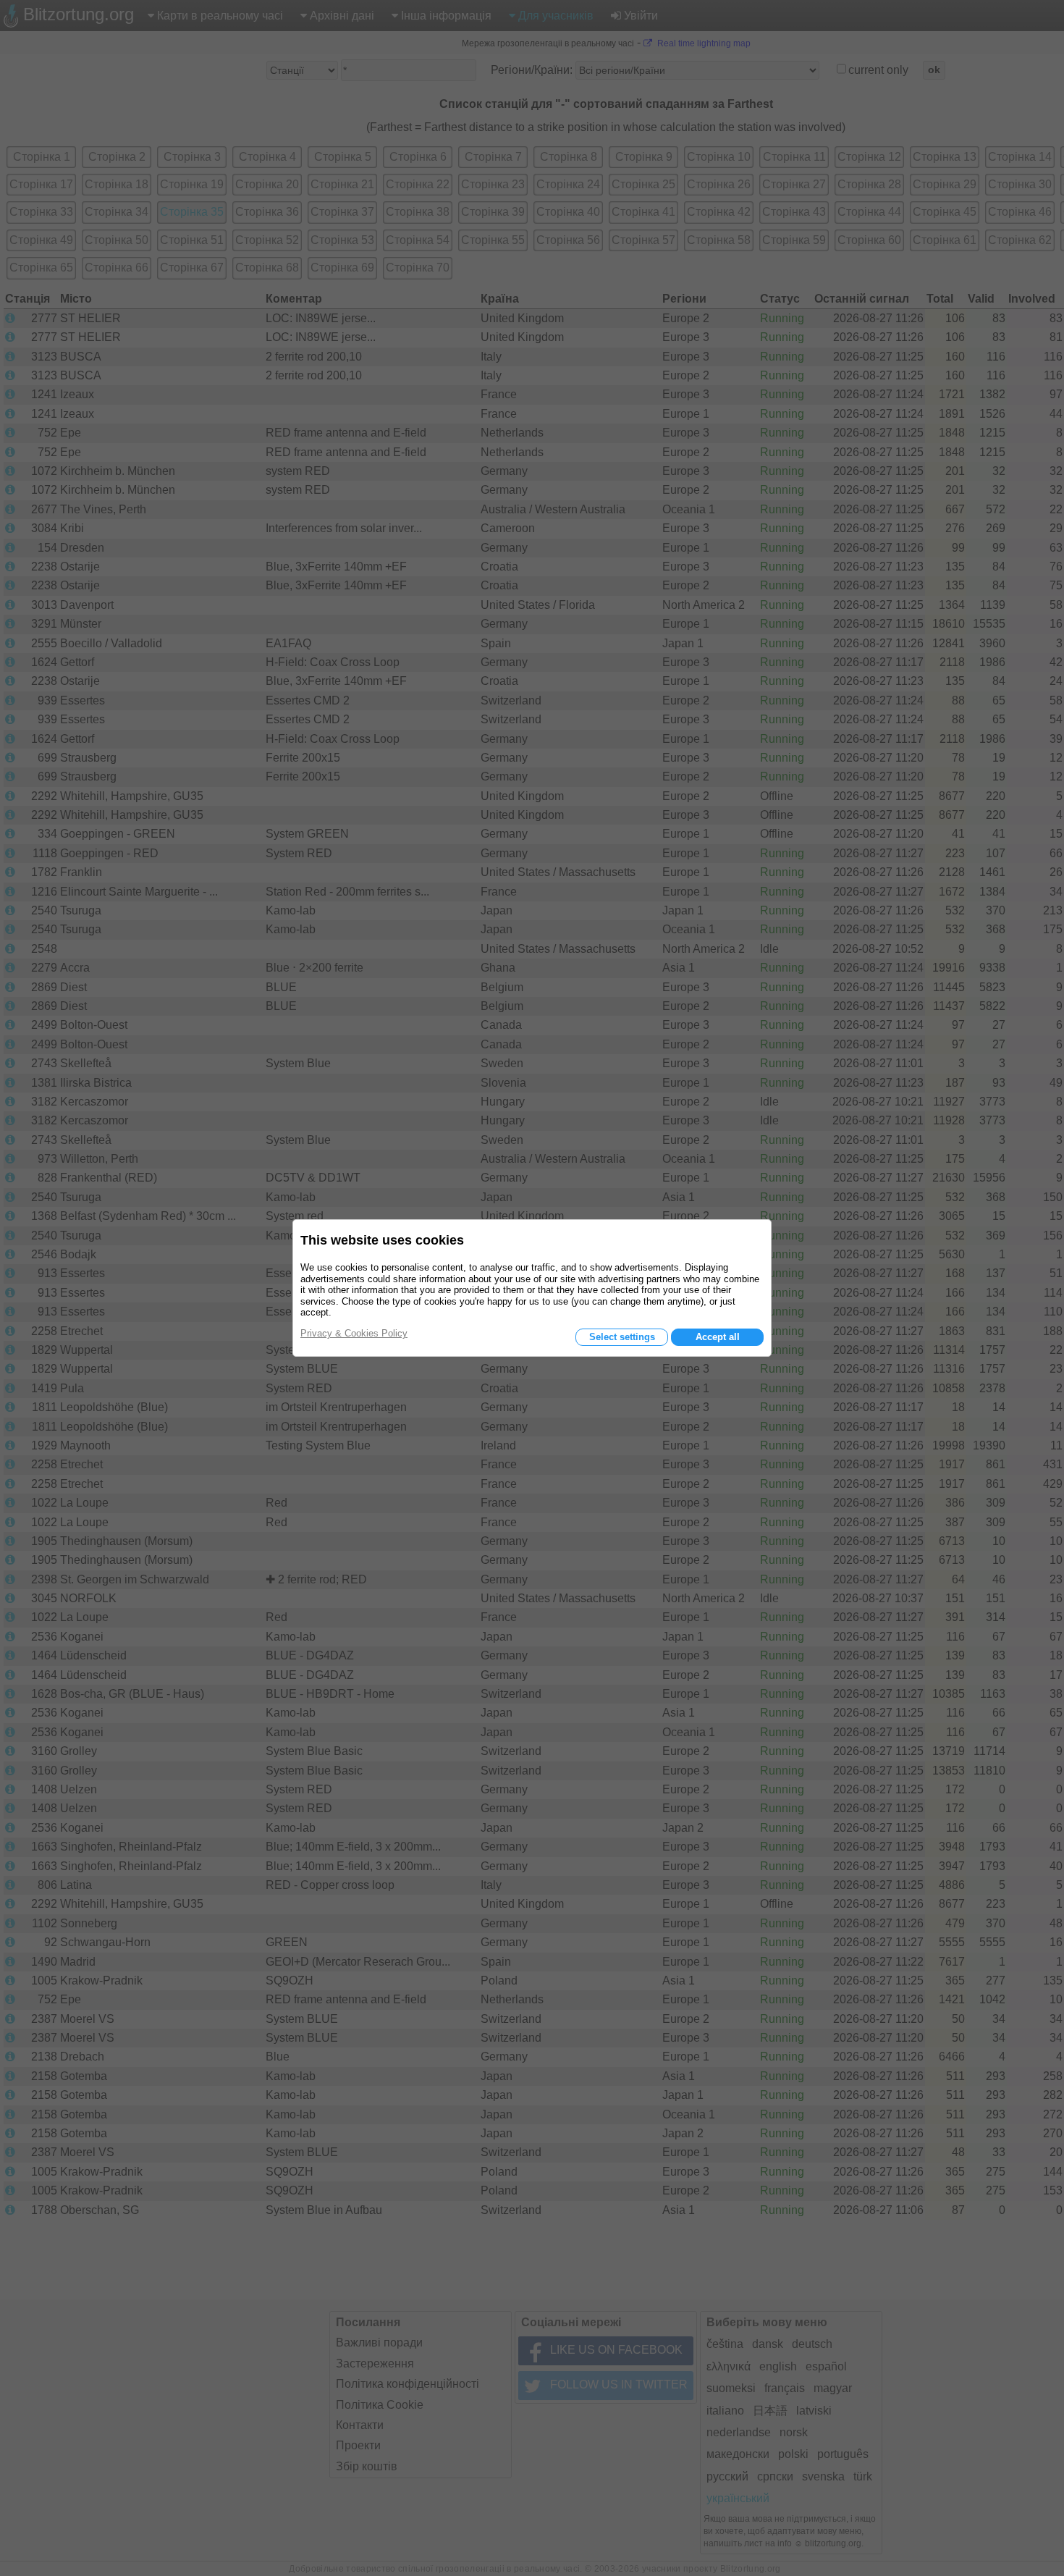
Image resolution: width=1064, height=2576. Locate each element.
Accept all (718, 1337)
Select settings (622, 1337)
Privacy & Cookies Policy (354, 1333)
